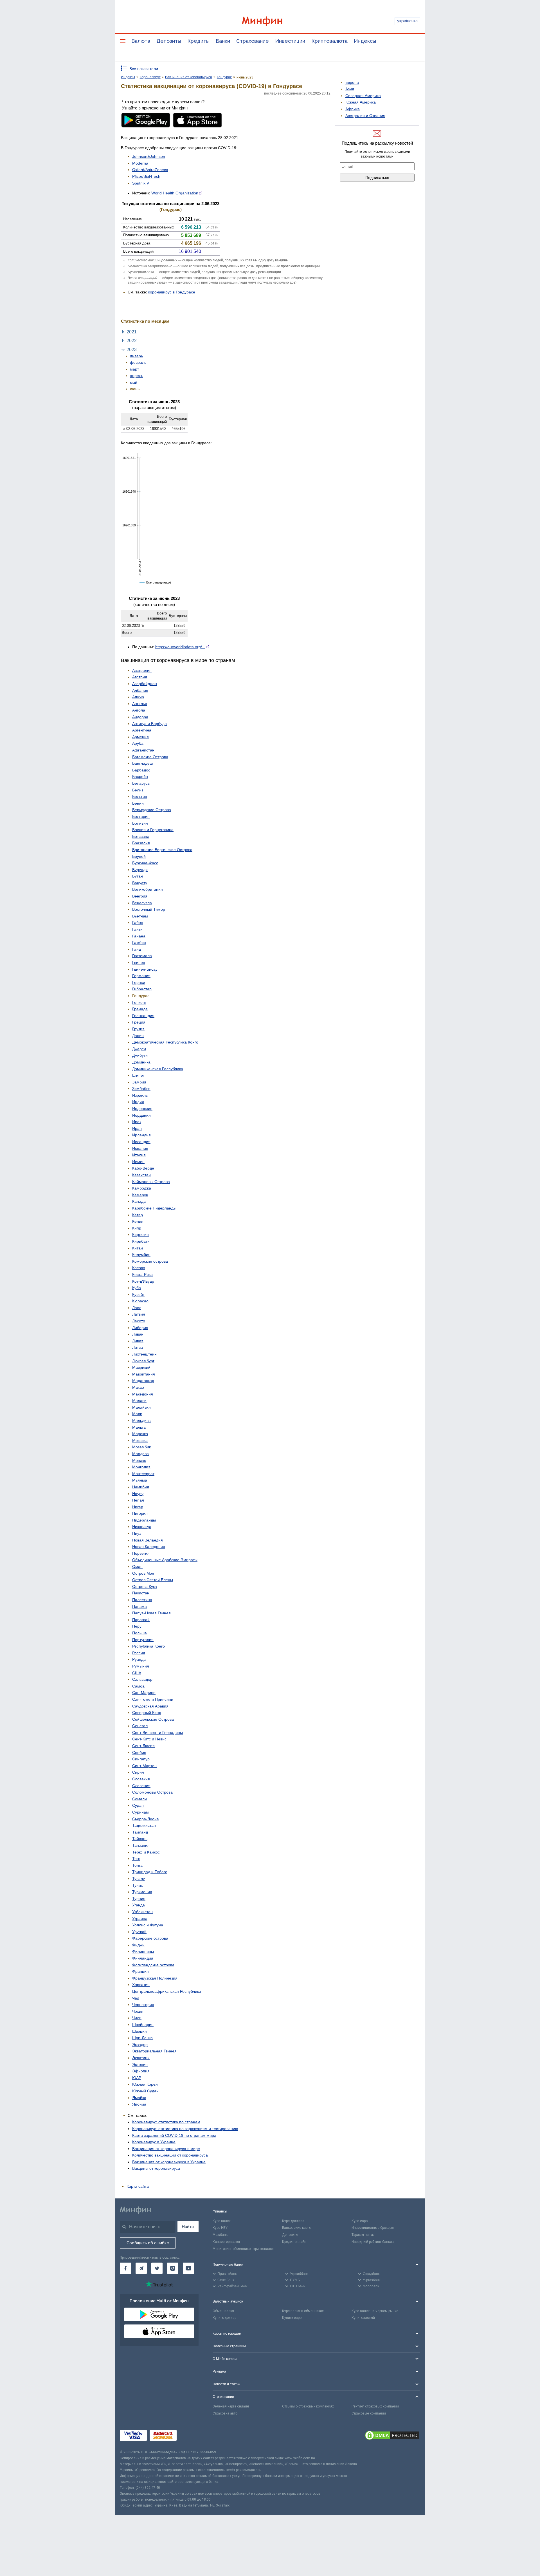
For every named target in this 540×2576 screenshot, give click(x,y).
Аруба (138, 743)
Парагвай (141, 1620)
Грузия (138, 1029)
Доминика (141, 1062)
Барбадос (141, 770)
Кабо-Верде (143, 1168)
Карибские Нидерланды (154, 1208)
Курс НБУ (220, 2228)
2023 (132, 349)
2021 (132, 332)
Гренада (140, 1009)
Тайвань (140, 1839)
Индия (138, 1102)
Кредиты (198, 41)
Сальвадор (142, 1679)
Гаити (137, 929)
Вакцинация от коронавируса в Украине (169, 2162)
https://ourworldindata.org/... (180, 647)
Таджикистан (144, 1825)
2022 (132, 340)
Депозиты (169, 41)
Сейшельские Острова (153, 1719)
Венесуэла (142, 903)
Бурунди (140, 870)
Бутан (138, 876)
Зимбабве (141, 1089)
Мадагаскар (143, 1381)
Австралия (142, 670)
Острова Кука (145, 1587)
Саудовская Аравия (150, 1706)
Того (136, 1859)
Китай (138, 1248)
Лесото (139, 1321)
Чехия (138, 2011)
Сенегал (140, 1726)
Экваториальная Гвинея (154, 2051)
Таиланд (140, 1832)
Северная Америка (363, 96)
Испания (140, 1148)
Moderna (140, 163)
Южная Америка (361, 102)
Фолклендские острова (153, 1965)
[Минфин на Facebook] (125, 2268)
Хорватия (141, 1985)
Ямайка (139, 2098)
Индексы (365, 41)
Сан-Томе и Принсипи (153, 1699)
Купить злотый (363, 2318)
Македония (143, 1394)
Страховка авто (225, 2413)
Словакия (141, 1779)
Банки (223, 41)
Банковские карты (297, 2228)
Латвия (139, 1314)
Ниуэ (137, 1533)
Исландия (141, 1142)
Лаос (137, 1308)
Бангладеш (142, 763)
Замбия (139, 1082)
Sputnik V (141, 183)
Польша (139, 1633)
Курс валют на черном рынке (375, 2311)
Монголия (141, 1467)
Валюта (141, 41)
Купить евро (292, 2318)
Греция (139, 1022)
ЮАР (137, 2078)
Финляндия (143, 1958)
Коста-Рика (142, 1274)
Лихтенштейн (144, 1354)
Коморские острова (150, 1261)
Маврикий (141, 1367)
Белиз (138, 790)
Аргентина (142, 730)
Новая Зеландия (148, 1540)
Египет (138, 1075)
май (134, 382)
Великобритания (148, 889)
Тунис (138, 1885)
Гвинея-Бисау (145, 969)
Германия (141, 976)
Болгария (141, 816)
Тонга (137, 1865)
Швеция (139, 2031)
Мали (137, 1414)
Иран (137, 1128)
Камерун (140, 1195)
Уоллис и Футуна (148, 1925)
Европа (352, 82)
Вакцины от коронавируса (156, 2168)
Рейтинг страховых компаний (375, 2406)
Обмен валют (223, 2311)
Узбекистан (142, 1912)
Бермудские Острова (152, 810)
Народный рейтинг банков (373, 2242)
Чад (136, 1998)
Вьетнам (140, 916)
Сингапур (141, 1759)
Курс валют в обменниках (303, 2311)
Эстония (140, 2065)
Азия (350, 89)
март (134, 369)
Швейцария (143, 2025)
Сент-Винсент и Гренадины (157, 1733)
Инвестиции (290, 41)
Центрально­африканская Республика (167, 1991)
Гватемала (142, 956)
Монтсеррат (143, 1474)
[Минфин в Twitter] (157, 2268)
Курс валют (222, 2221)
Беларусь (141, 783)
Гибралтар (142, 989)
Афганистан (143, 750)
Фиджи (138, 1945)
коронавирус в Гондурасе (172, 292)
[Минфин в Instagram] (173, 2268)
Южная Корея (145, 2084)
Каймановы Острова (151, 1182)
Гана (137, 949)
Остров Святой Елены (153, 1580)
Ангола (139, 710)
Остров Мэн (143, 1573)
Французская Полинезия (155, 1978)
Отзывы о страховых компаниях (308, 2406)
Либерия (140, 1328)
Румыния (141, 1666)
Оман (137, 1567)
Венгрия (140, 896)
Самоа (138, 1686)
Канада (139, 1201)
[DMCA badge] (392, 2436)
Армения (140, 737)
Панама (139, 1606)
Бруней (139, 856)
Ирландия (141, 1135)
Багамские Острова (150, 757)
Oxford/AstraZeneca (150, 170)
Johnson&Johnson (149, 156)
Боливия (140, 823)
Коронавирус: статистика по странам (166, 2122)
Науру (138, 1494)
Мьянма (140, 1480)
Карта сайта (138, 2186)
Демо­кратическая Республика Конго (165, 1042)
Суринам (140, 1812)
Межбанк (220, 2235)
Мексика (140, 1440)
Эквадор (140, 2045)
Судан (138, 1805)
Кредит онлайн (294, 2242)
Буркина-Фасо (145, 863)
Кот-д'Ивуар (143, 1281)
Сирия (138, 1772)
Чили (137, 2018)
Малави (139, 1401)
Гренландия (143, 1016)
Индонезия (142, 1109)
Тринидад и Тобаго (150, 1872)
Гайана (139, 936)
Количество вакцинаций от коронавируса (170, 2155)
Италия (139, 1155)
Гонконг (139, 1002)
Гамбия (139, 943)
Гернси (139, 982)
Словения (141, 1786)
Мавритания (144, 1374)
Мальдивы (142, 1421)
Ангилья (140, 704)
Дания (138, 1036)
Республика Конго (148, 1646)
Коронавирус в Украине (154, 2142)
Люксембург (143, 1361)
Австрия (140, 677)
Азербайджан (145, 684)
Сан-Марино (144, 1693)
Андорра (140, 717)
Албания (140, 690)
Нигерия (140, 1513)
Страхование (253, 41)
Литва (138, 1347)
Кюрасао (140, 1301)
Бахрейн (140, 777)
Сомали (139, 1799)
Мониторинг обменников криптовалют (243, 2249)
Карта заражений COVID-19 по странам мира (174, 2135)
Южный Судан (145, 2091)
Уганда (139, 1905)
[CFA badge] (192, 2436)
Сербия (139, 1753)
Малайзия (141, 1407)
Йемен (138, 1162)
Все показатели (144, 69)
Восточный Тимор (149, 909)
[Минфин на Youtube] (188, 2268)
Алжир (138, 697)
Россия (139, 1653)
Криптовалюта (329, 41)
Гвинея (139, 962)
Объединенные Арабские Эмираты (165, 1560)
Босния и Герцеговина (153, 830)
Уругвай (139, 1932)
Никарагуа (142, 1527)
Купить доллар (224, 2318)
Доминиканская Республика (158, 1069)
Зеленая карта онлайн (231, 2406)
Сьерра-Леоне (146, 1819)
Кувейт (138, 1294)
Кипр (137, 1228)
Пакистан (141, 1593)
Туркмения (142, 1892)
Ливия (138, 1341)
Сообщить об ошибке (148, 2243)
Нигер (138, 1507)
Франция (140, 1971)
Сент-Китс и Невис (149, 1739)
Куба (137, 1288)
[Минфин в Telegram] (141, 2268)
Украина (140, 1918)
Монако (139, 1460)
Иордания (141, 1115)
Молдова (140, 1454)
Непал (138, 1500)
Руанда (139, 1659)
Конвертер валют (226, 2242)
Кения (138, 1221)
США (137, 1673)
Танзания (141, 1845)
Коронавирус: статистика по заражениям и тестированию (185, 2129)
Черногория (143, 2005)
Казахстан (141, 1175)
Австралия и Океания (365, 116)
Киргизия (140, 1235)
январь (136, 356)
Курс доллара (293, 2221)
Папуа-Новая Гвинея (151, 1613)
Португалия (143, 1640)
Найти (188, 2227)
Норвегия (141, 1553)
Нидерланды (144, 1520)
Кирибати (141, 1241)
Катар (138, 1215)
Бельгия (140, 796)
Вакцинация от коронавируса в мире (166, 2149)
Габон (138, 923)
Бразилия (141, 843)
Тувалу (139, 1879)
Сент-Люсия (143, 1746)
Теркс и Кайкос (146, 1852)
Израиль (140, 1095)
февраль (138, 362)
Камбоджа (142, 1188)
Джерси (139, 1049)
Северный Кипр (147, 1713)
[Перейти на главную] (270, 21)
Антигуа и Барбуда (149, 724)
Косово (139, 1268)
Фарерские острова (150, 1938)
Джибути (140, 1055)
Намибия (141, 1487)
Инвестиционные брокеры (373, 2228)
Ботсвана (141, 836)
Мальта (139, 1427)
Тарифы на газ (363, 2235)
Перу (137, 1626)
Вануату (140, 883)
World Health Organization (175, 193)
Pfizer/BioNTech (146, 176)
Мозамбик (141, 1447)
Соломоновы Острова (152, 1792)
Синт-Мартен (144, 1766)
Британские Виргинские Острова (162, 850)
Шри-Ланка (142, 2038)
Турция (139, 1899)
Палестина (142, 1600)
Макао (138, 1387)
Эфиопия (141, 2071)
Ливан (138, 1334)
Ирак (137, 1122)
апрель (137, 376)
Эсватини (141, 2058)
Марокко (140, 1434)
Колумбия (141, 1255)
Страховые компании (369, 2413)
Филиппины (143, 1951)
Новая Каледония (149, 1547)
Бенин (138, 803)
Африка (353, 109)
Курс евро (360, 2221)
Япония (139, 2104)
